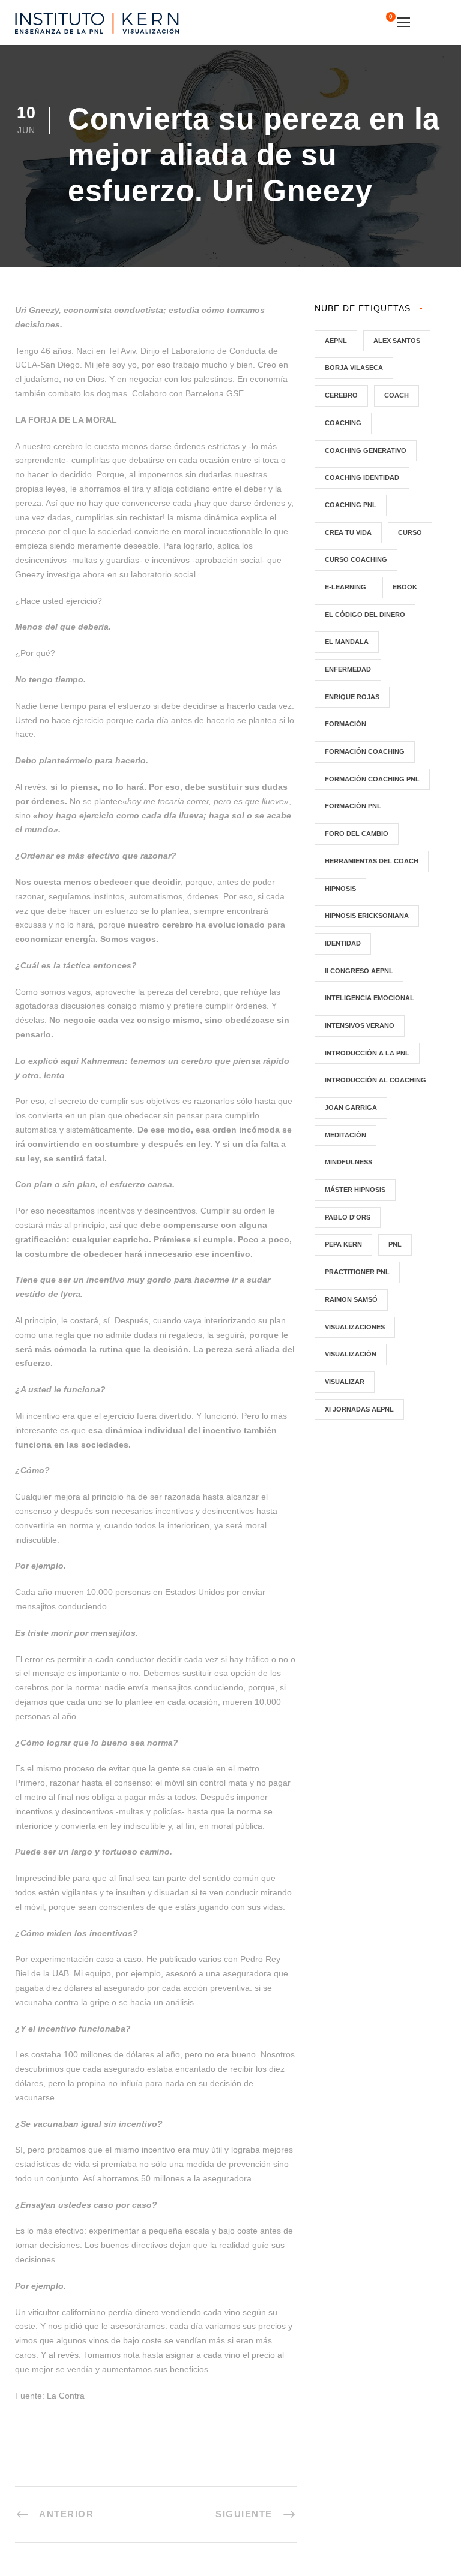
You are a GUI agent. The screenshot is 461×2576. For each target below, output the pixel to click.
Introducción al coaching (375, 1080)
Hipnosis (340, 889)
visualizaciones (355, 1327)
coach (396, 395)
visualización (351, 1354)
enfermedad (348, 669)
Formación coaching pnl (372, 779)
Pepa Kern (343, 1244)
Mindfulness (348, 1162)
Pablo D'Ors (348, 1217)
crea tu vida (348, 532)
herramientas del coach (372, 861)
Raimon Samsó (351, 1299)
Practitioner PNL (357, 1272)
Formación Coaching (365, 751)
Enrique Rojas (352, 697)
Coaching (343, 423)
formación (345, 724)
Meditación (345, 1135)
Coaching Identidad (362, 477)
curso (410, 532)
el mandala (347, 642)
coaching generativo (366, 450)
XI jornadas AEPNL (359, 1409)
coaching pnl (351, 505)
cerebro (341, 395)
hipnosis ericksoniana (367, 916)
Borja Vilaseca (354, 368)
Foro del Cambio (357, 833)
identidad (343, 943)
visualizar (345, 1382)
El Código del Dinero (365, 615)
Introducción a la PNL (367, 1053)
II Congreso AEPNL (359, 971)
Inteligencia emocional (369, 998)
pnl (395, 1244)
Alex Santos (397, 341)
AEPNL (336, 341)
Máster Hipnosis (355, 1190)
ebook (405, 587)
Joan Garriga (351, 1108)
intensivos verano (360, 1025)
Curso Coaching (356, 559)
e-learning (345, 587)
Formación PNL (353, 806)
